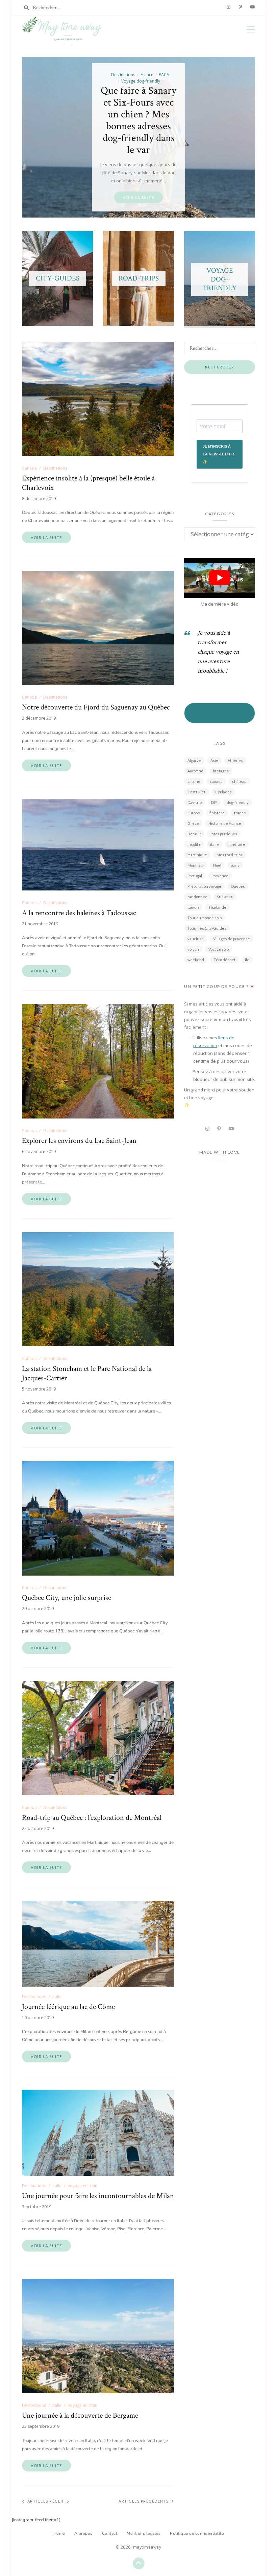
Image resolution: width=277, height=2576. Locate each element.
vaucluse (196, 939)
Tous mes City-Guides (207, 928)
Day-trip (195, 802)
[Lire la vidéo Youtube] (220, 578)
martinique (197, 855)
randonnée (197, 897)
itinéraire (237, 844)
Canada (29, 468)
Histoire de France (225, 823)
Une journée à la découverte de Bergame (80, 2416)
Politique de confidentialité (197, 2533)
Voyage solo (219, 949)
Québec (238, 886)
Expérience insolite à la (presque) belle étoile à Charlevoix (88, 483)
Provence (220, 876)
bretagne (221, 771)
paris (235, 865)
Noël (217, 865)
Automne (195, 771)
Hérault (194, 834)
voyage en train (83, 2186)
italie (215, 844)
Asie (214, 760)
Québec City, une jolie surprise (67, 1598)
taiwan (193, 907)
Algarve (194, 760)
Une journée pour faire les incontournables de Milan (98, 2196)
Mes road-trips (230, 855)
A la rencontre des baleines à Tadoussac (79, 913)
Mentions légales (144, 2533)
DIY (214, 802)
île (247, 960)
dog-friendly (238, 802)
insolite (194, 844)
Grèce (193, 823)
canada (216, 781)
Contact (110, 2533)
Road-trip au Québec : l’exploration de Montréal (92, 1818)
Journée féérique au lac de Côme (68, 2007)
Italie (57, 1997)
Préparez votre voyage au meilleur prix (220, 713)
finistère (217, 813)
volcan (193, 949)
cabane (194, 781)
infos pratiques (224, 834)
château (239, 781)
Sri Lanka (225, 897)
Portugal (195, 876)
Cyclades (223, 792)
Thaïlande (217, 907)
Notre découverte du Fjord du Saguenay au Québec (96, 707)
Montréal (196, 865)
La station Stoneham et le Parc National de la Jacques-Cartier (87, 1374)
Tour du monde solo (205, 918)
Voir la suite (46, 537)
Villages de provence (232, 939)
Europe (194, 813)
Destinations (55, 468)
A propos (83, 2533)
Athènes (235, 760)
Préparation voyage (204, 886)
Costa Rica (197, 792)
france (240, 813)
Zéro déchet (224, 960)
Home (59, 2533)
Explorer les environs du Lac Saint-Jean (79, 1141)
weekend (196, 960)
